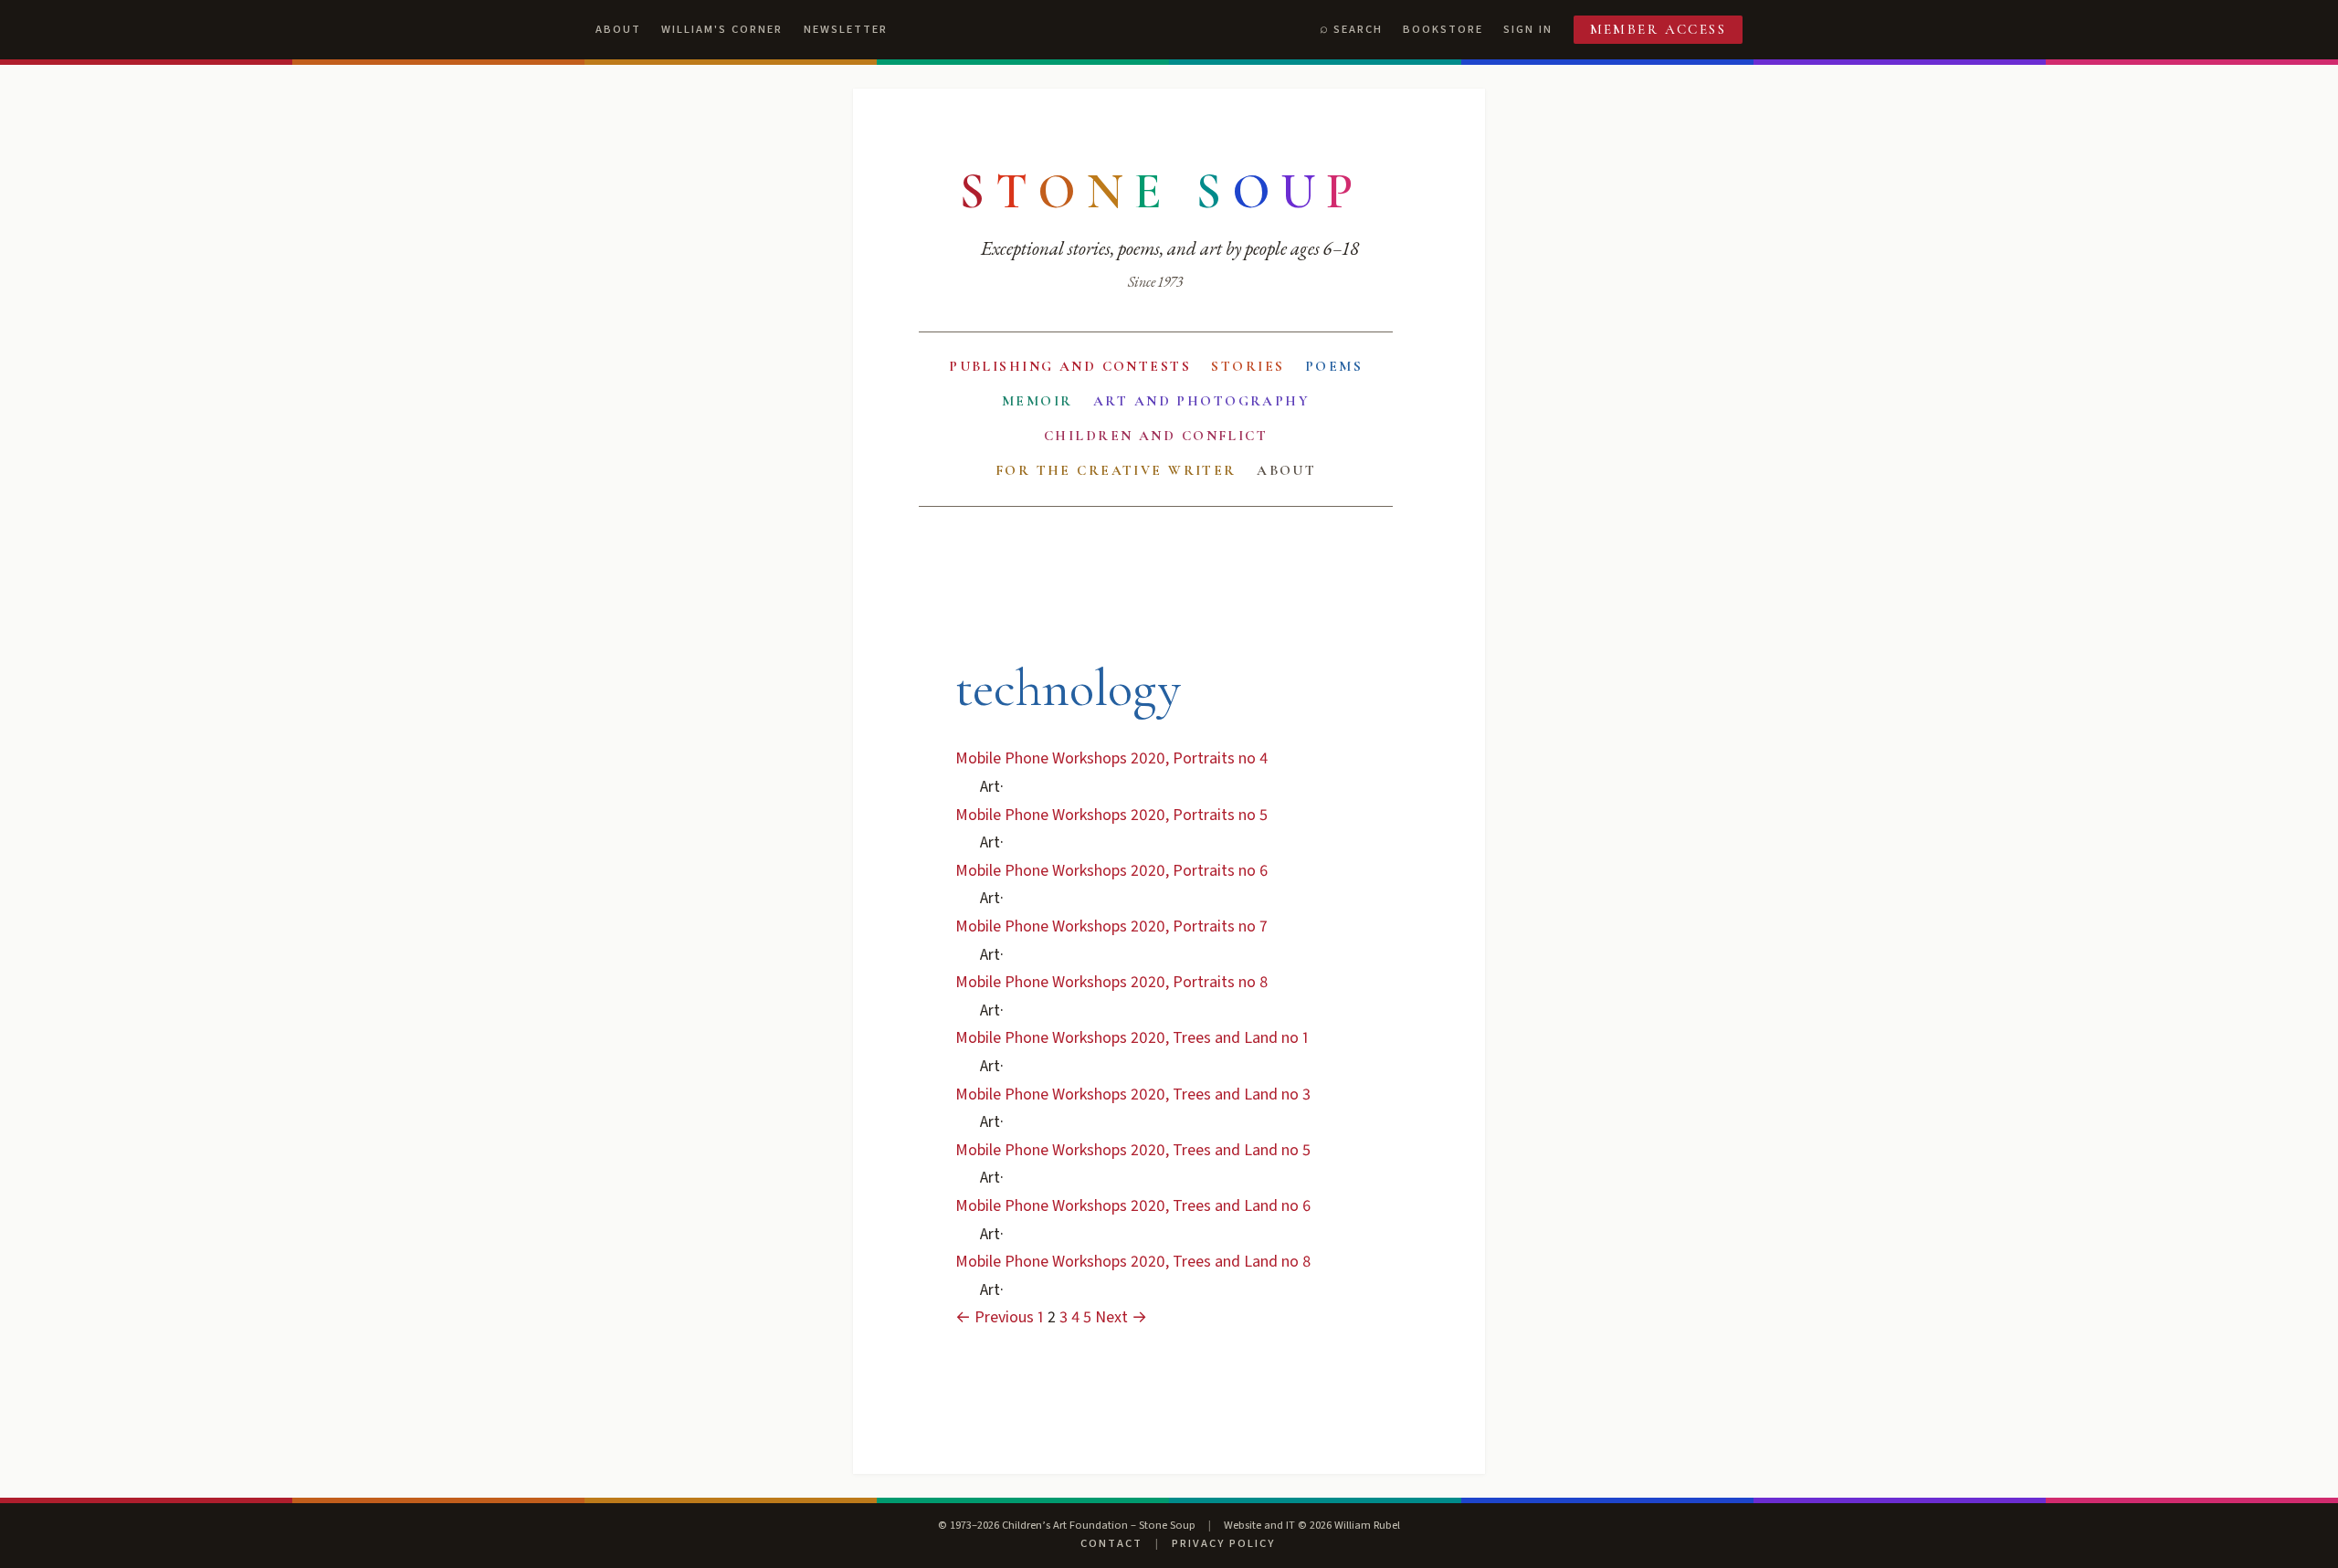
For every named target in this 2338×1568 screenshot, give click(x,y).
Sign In (1528, 29)
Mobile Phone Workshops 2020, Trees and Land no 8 (1133, 1262)
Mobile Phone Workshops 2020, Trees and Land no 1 (1132, 1038)
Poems (1334, 366)
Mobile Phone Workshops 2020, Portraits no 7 (1111, 926)
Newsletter (846, 29)
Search (1358, 29)
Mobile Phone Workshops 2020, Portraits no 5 (1111, 815)
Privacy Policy (1223, 1543)
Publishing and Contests (1070, 366)
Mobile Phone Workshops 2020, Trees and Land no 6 (1133, 1206)
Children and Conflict (1156, 436)
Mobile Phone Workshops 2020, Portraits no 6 (1111, 871)
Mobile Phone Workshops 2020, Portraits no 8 (1111, 982)
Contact (1111, 1543)
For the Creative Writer (1116, 470)
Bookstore (1443, 29)
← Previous (995, 1317)
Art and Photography (1201, 401)
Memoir (1037, 401)
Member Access (1659, 29)
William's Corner (722, 29)
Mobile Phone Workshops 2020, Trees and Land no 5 (1133, 1150)
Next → (1121, 1317)
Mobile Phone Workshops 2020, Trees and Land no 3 (1133, 1094)
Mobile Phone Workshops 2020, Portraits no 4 (1111, 758)
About (618, 29)
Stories (1248, 366)
